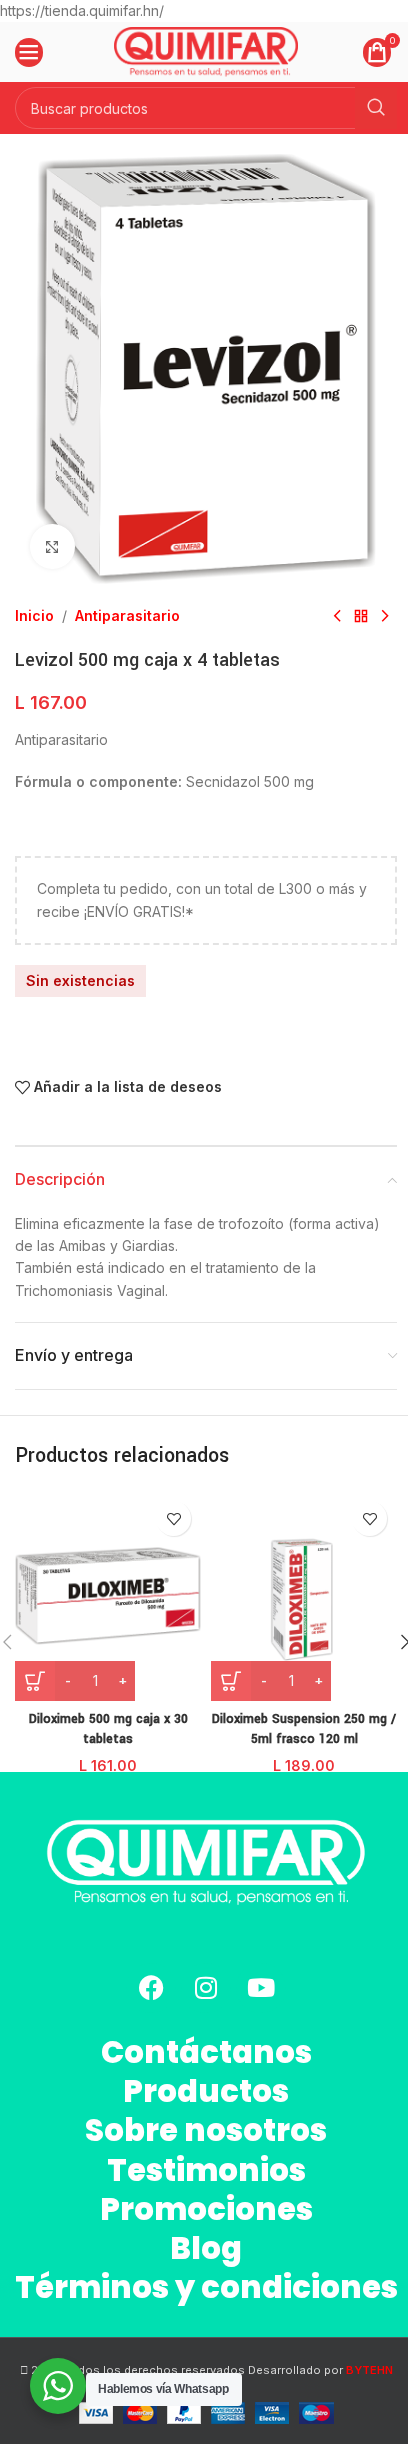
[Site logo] (206, 50)
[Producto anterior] (337, 616)
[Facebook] (151, 1988)
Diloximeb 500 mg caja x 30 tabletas (108, 1729)
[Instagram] (206, 1988)
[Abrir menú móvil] (29, 52)
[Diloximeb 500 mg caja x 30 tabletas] (108, 1595)
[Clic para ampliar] (52, 546)
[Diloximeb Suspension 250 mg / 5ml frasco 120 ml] (304, 1595)
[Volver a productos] (361, 616)
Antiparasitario (127, 615)
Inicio (34, 615)
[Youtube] (261, 1988)
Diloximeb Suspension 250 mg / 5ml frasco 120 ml (304, 1729)
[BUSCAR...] (376, 108)
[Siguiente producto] (385, 616)
